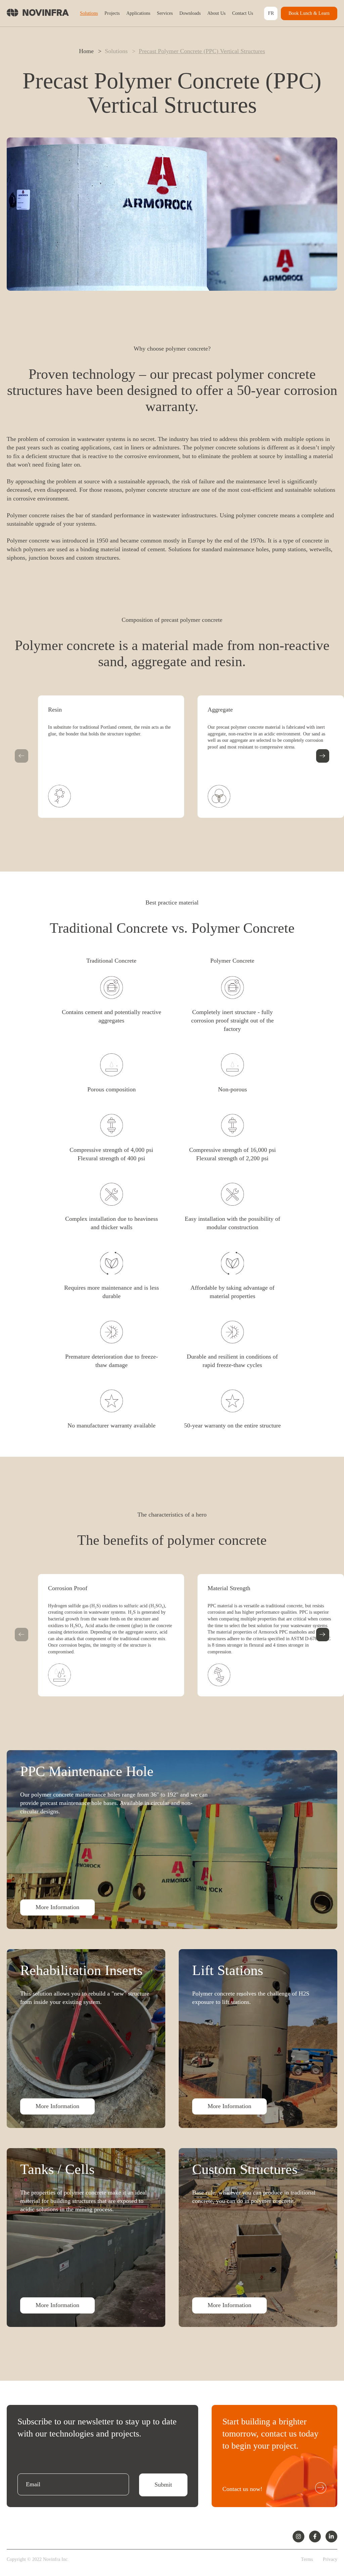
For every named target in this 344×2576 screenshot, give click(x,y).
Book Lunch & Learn (309, 13)
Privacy (330, 2559)
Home (86, 51)
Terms (307, 2559)
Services (165, 13)
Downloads (190, 13)
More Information (57, 1907)
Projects (112, 13)
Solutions (89, 13)
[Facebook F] (315, 2537)
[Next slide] (323, 756)
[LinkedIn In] (331, 2537)
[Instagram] (298, 2537)
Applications (138, 13)
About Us (216, 13)
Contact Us (243, 13)
